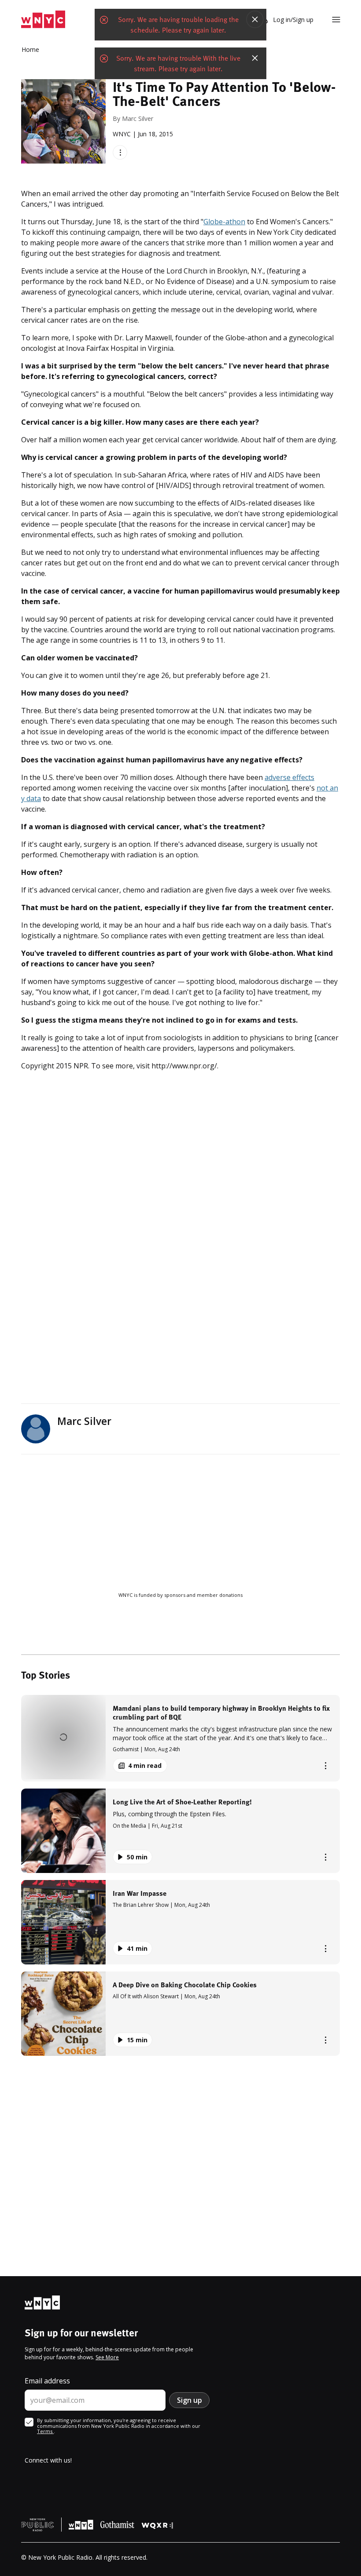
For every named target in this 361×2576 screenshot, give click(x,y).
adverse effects (289, 777)
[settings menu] (336, 20)
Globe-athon (224, 222)
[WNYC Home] (43, 20)
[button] (180, 1738)
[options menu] (120, 152)
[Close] (255, 19)
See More (107, 2357)
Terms (45, 2431)
